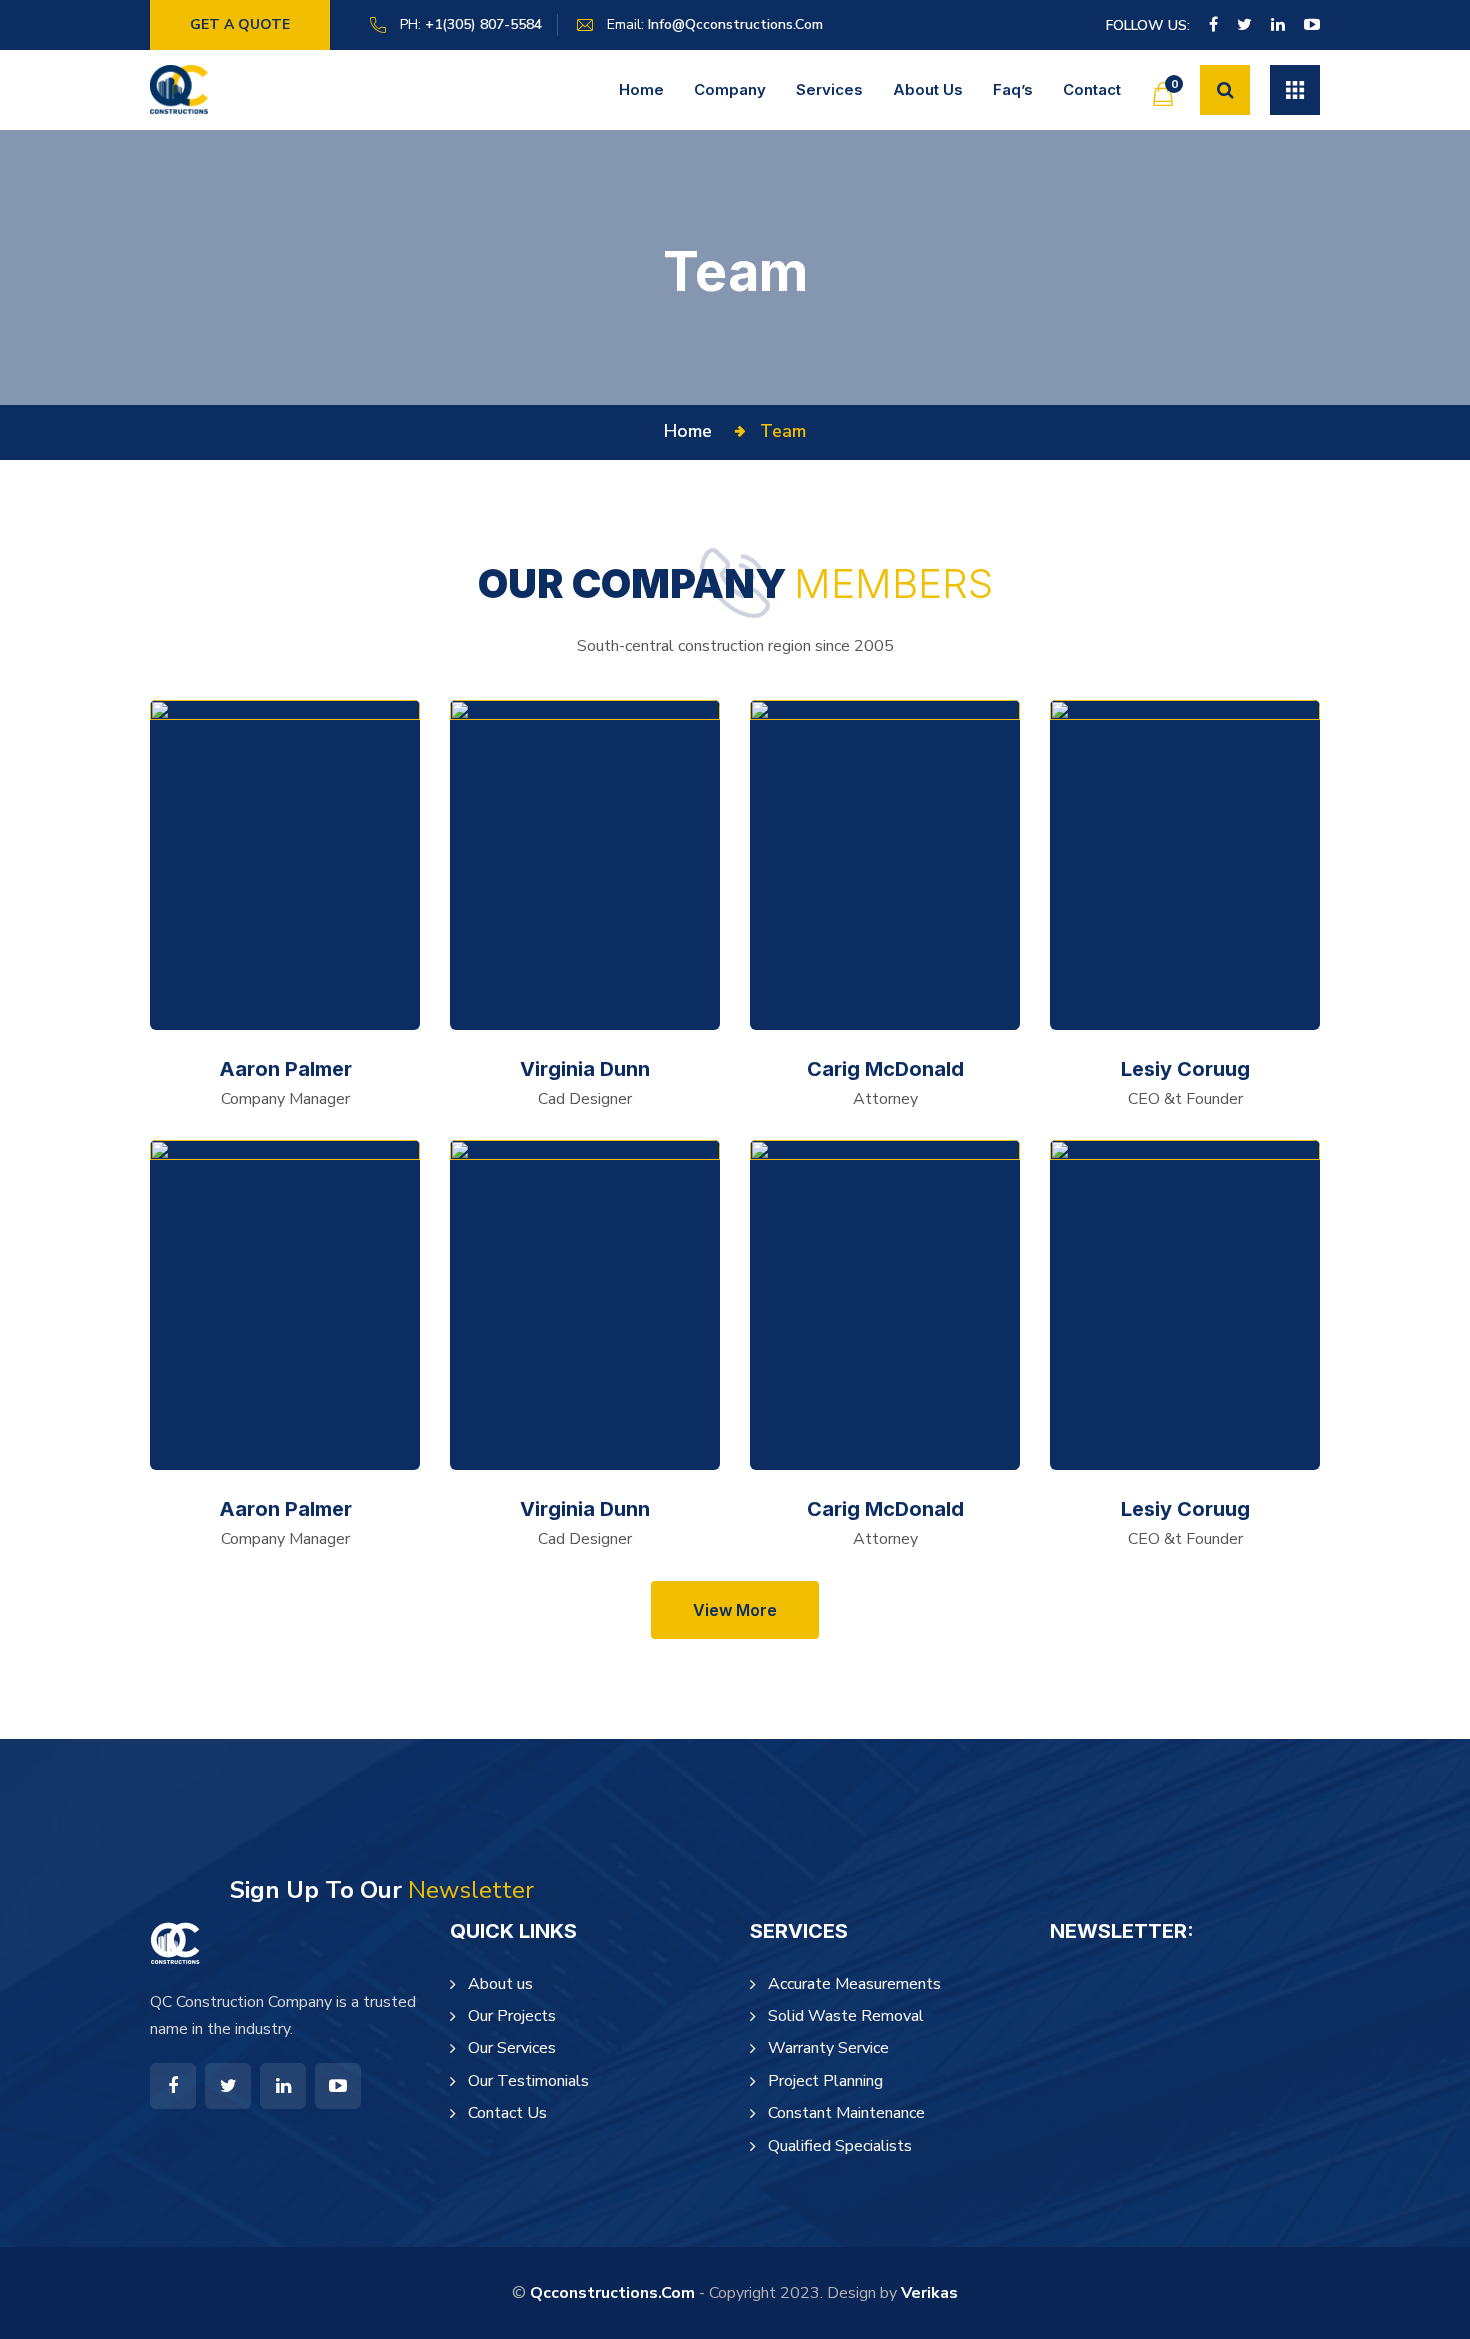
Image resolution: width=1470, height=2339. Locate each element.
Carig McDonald (885, 1069)
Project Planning (825, 2081)
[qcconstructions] (179, 89)
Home (641, 89)
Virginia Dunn (585, 1069)
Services (829, 89)
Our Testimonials (528, 2081)
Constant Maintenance (846, 2113)
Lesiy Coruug (1185, 1069)
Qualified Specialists (840, 2146)
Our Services (512, 2048)
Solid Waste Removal (846, 2016)
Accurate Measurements (854, 1984)
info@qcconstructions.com (735, 24)
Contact (1092, 89)
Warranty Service (828, 2048)
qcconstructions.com (612, 2293)
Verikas (929, 2293)
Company (730, 89)
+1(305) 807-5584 (483, 24)
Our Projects (512, 2016)
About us (928, 89)
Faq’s (1013, 89)
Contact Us (507, 2113)
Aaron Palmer (285, 1069)
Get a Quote (240, 24)
